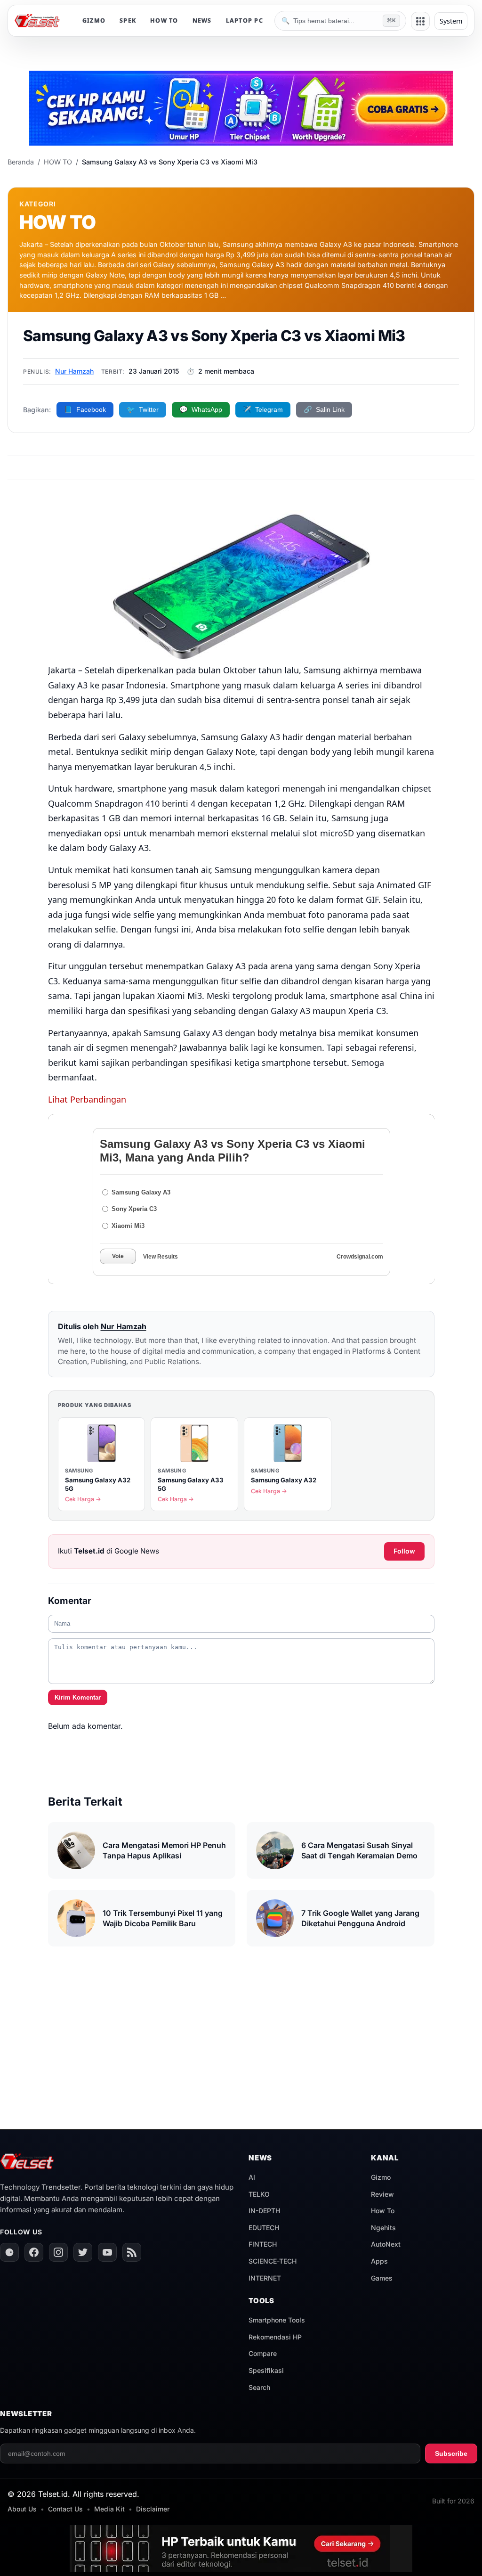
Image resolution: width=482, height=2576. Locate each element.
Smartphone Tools (277, 2320)
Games (382, 2278)
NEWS (202, 20)
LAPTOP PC (245, 20)
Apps (379, 2261)
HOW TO (164, 20)
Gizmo (381, 2177)
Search (259, 2387)
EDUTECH (264, 2228)
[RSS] (132, 2252)
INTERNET (265, 2278)
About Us (22, 2509)
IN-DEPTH (264, 2211)
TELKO (259, 2194)
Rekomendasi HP (275, 2337)
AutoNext (386, 2244)
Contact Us (65, 2509)
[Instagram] (58, 2252)
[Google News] (9, 2252)
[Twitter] (83, 2252)
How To (383, 2211)
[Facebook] (34, 2252)
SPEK (128, 20)
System (451, 21)
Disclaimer (153, 2509)
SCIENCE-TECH (273, 2261)
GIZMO (94, 20)
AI (252, 2177)
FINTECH (263, 2244)
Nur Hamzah (74, 371)
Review (382, 2194)
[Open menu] (420, 21)
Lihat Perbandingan (87, 1099)
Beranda (21, 162)
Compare (263, 2353)
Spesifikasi (266, 2370)
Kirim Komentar (78, 1697)
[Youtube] (107, 2252)
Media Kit (109, 2509)
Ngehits (383, 2228)
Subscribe (451, 2453)
